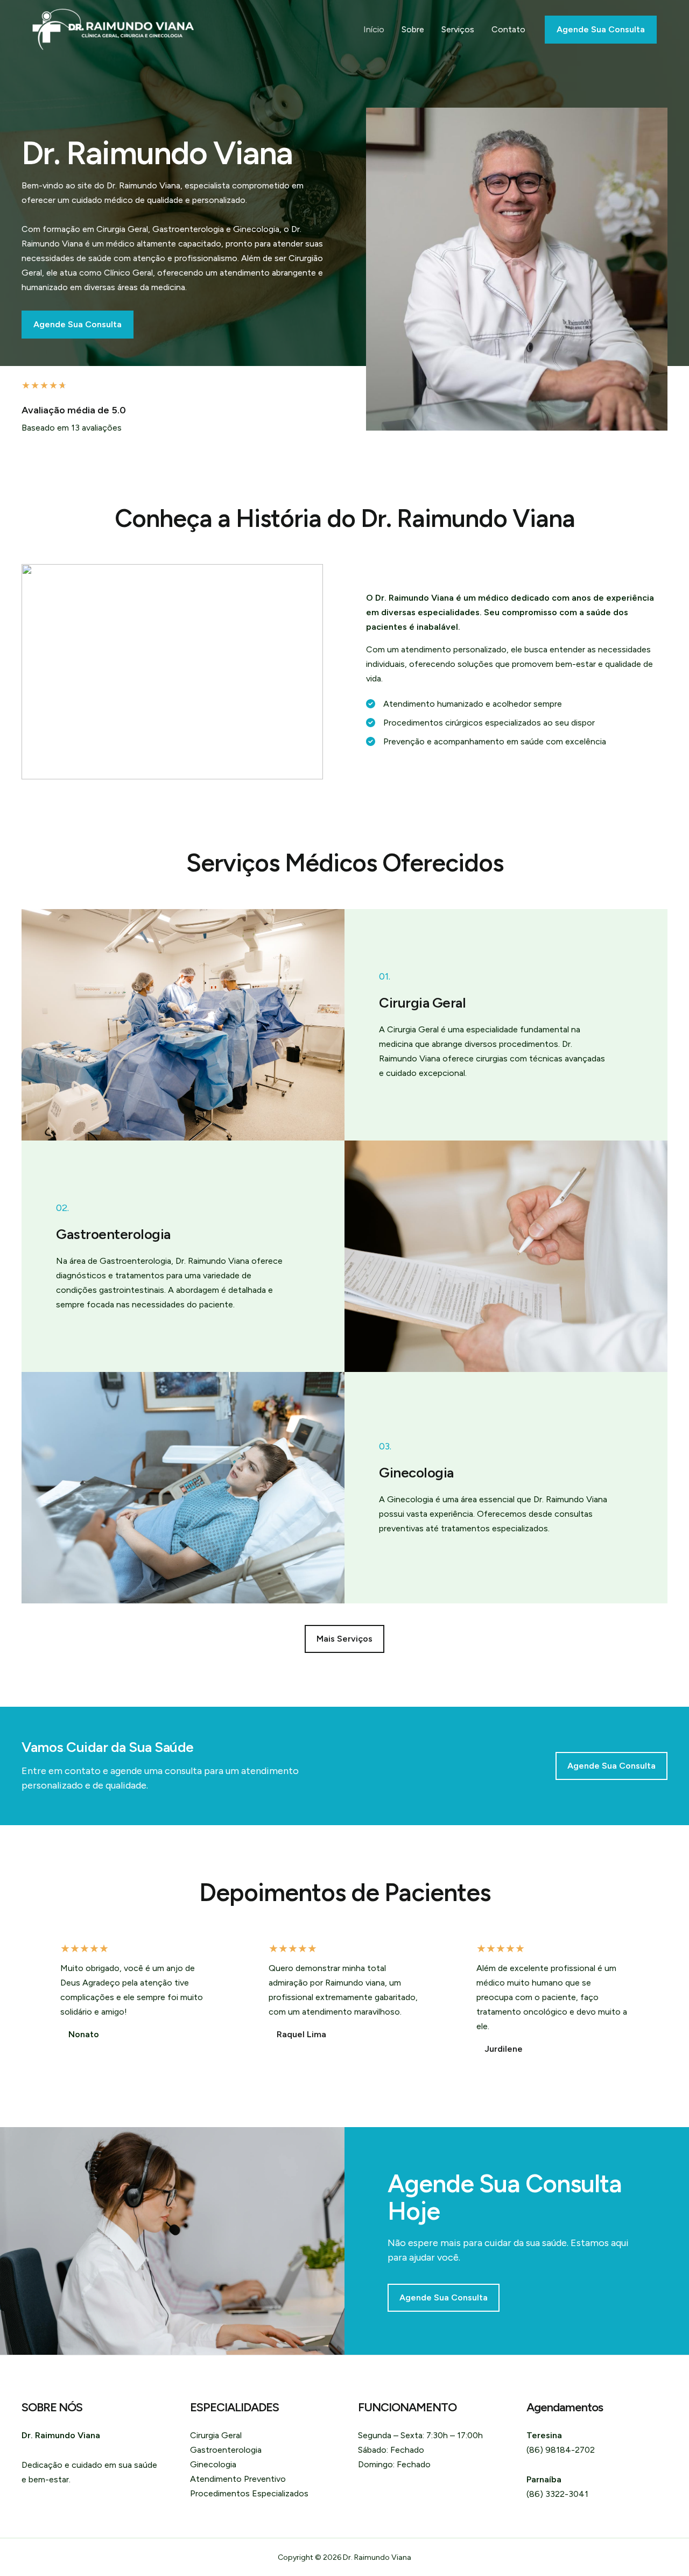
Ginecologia (213, 2464)
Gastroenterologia (226, 2450)
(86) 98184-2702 (561, 2450)
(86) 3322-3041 (557, 2494)
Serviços (458, 29)
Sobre (413, 29)
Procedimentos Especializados (249, 2493)
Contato (508, 29)
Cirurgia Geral (216, 2435)
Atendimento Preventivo (238, 2479)
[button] (344, 1639)
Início (374, 29)
